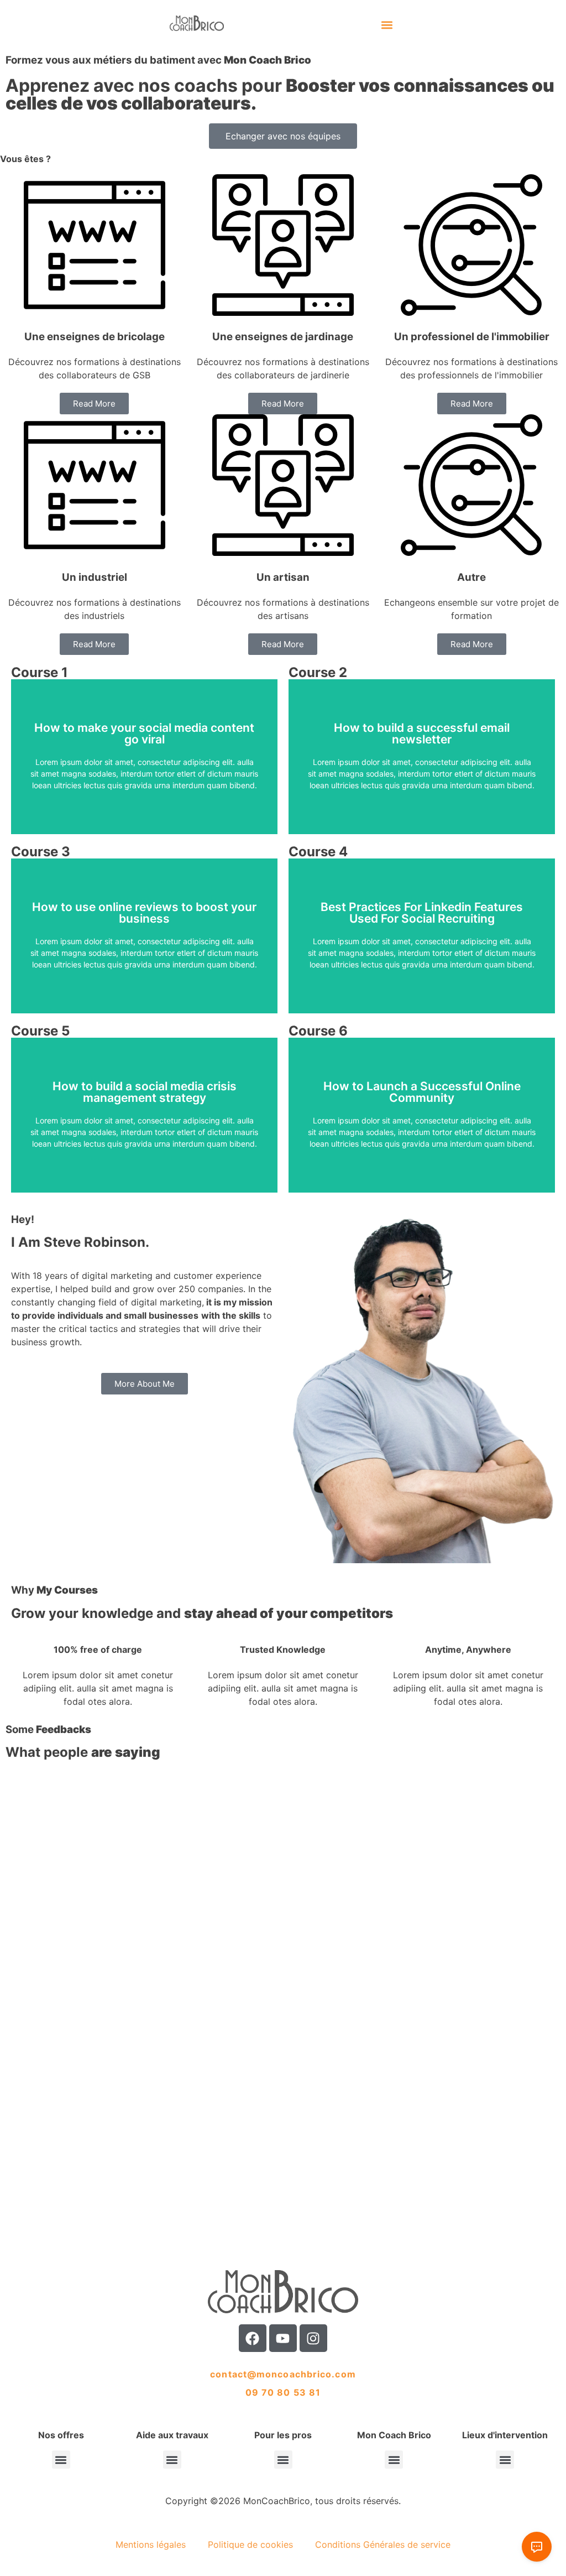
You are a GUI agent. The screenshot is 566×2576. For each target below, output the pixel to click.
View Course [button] (145, 785)
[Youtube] (283, 2338)
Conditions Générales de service (383, 2544)
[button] (387, 25)
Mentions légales (151, 2544)
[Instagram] (313, 2338)
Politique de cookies (250, 2544)
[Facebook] (253, 2338)
